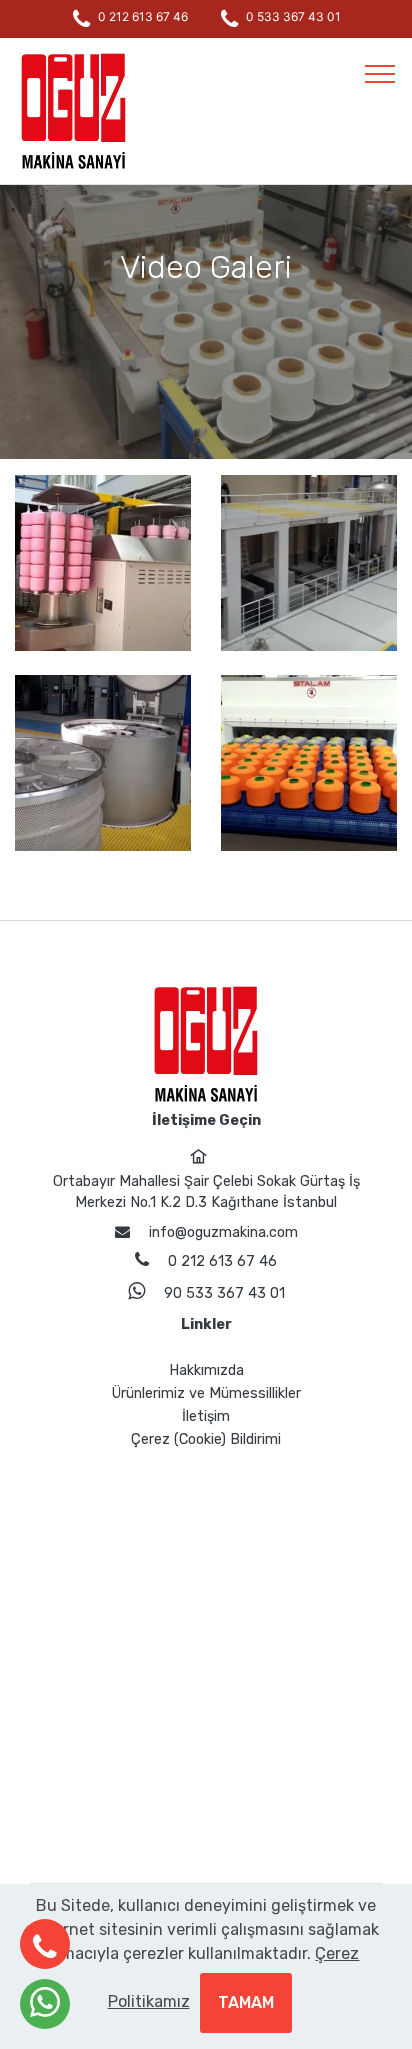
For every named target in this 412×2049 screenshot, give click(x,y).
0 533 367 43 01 (293, 16)
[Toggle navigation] (380, 73)
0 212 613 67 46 (143, 16)
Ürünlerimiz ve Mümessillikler (206, 1393)
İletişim (206, 1416)
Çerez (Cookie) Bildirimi (206, 1439)
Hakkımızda (206, 1370)
